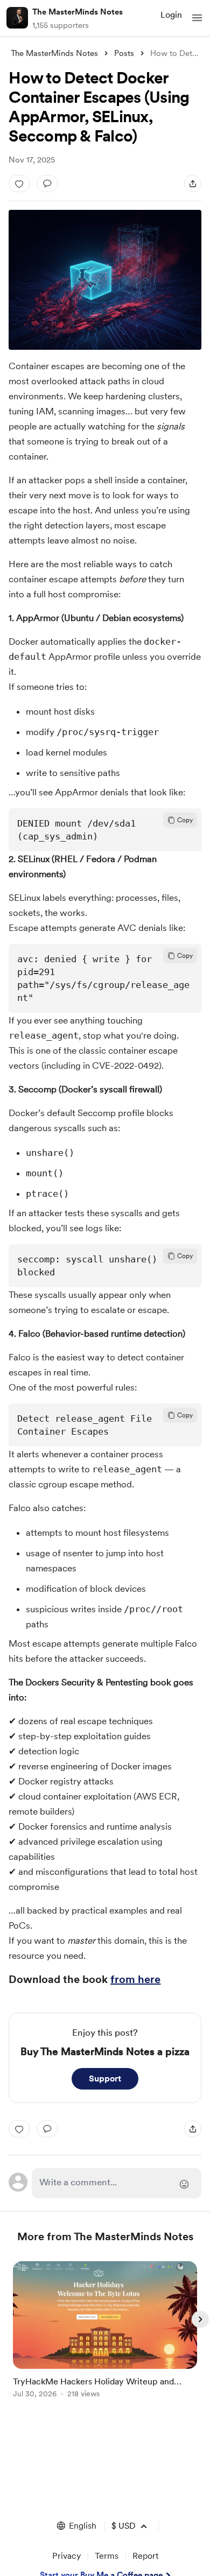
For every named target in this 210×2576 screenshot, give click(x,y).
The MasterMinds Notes (78, 12)
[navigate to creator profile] (17, 18)
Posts (124, 53)
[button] (197, 18)
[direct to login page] (116, 2183)
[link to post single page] (105, 2331)
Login (171, 15)
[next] (200, 2319)
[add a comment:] (47, 184)
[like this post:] (19, 184)
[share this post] (193, 184)
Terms (107, 2556)
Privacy (66, 2556)
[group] (105, 2336)
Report (145, 2556)
